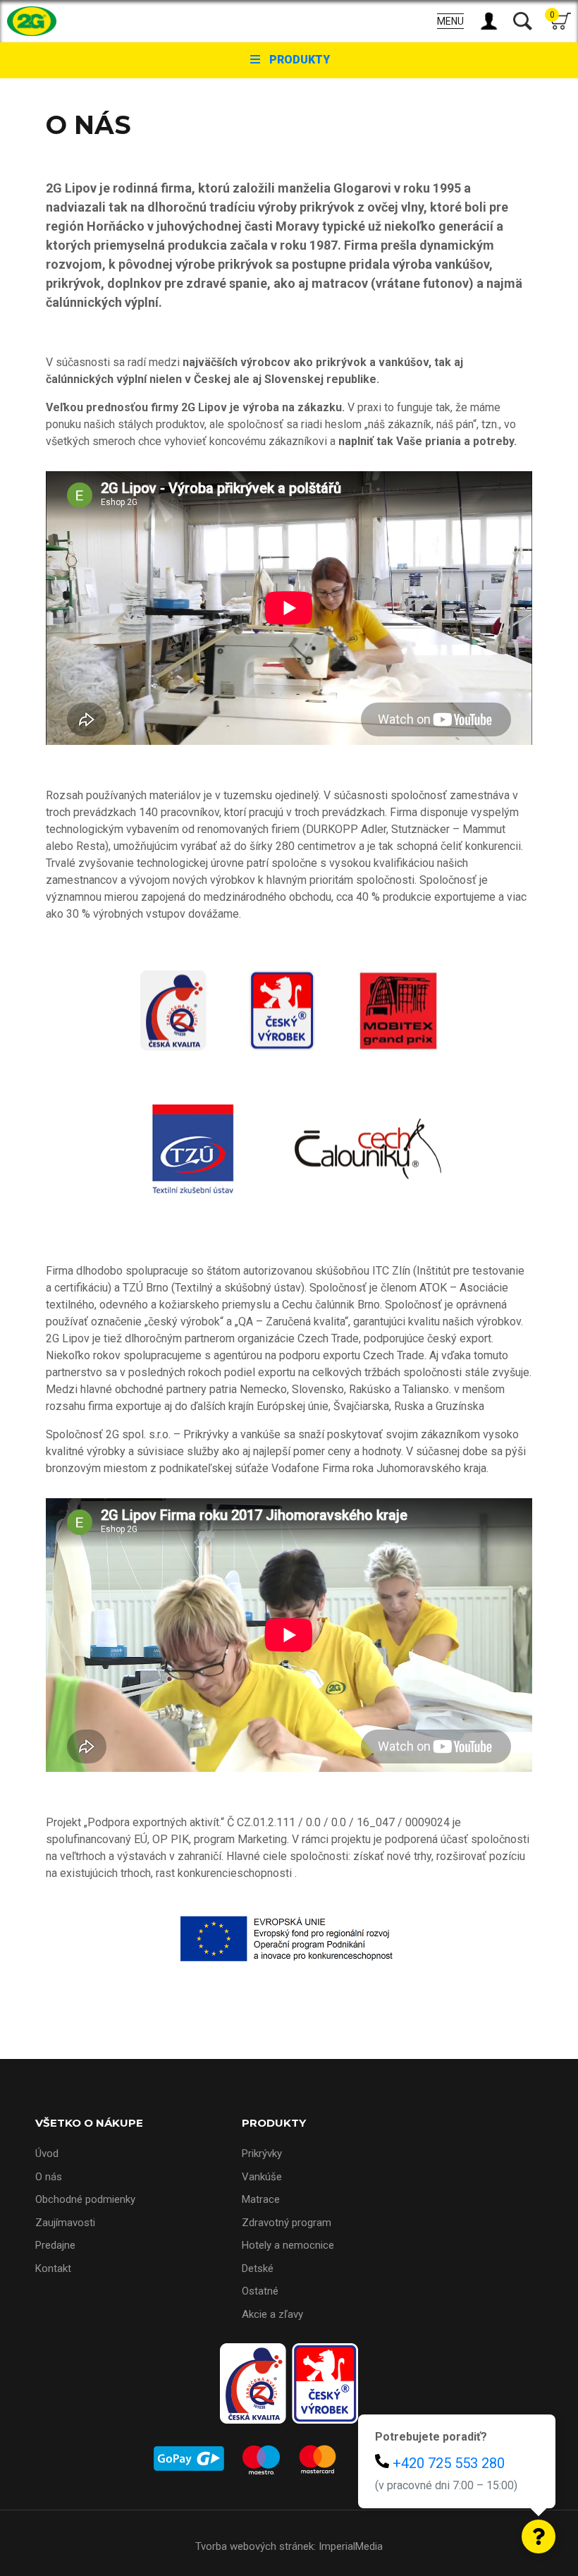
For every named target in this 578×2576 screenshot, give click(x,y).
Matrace (261, 2199)
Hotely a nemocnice (288, 2245)
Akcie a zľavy (272, 2314)
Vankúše (262, 2177)
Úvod (47, 2153)
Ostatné (260, 2291)
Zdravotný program (287, 2223)
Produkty (300, 60)
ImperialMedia (351, 2546)
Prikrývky (262, 2153)
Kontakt (53, 2268)
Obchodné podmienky (85, 2199)
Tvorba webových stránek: (256, 2546)
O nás (49, 2177)
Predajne (55, 2245)
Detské (258, 2268)
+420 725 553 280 (449, 2463)
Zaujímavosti (65, 2223)
